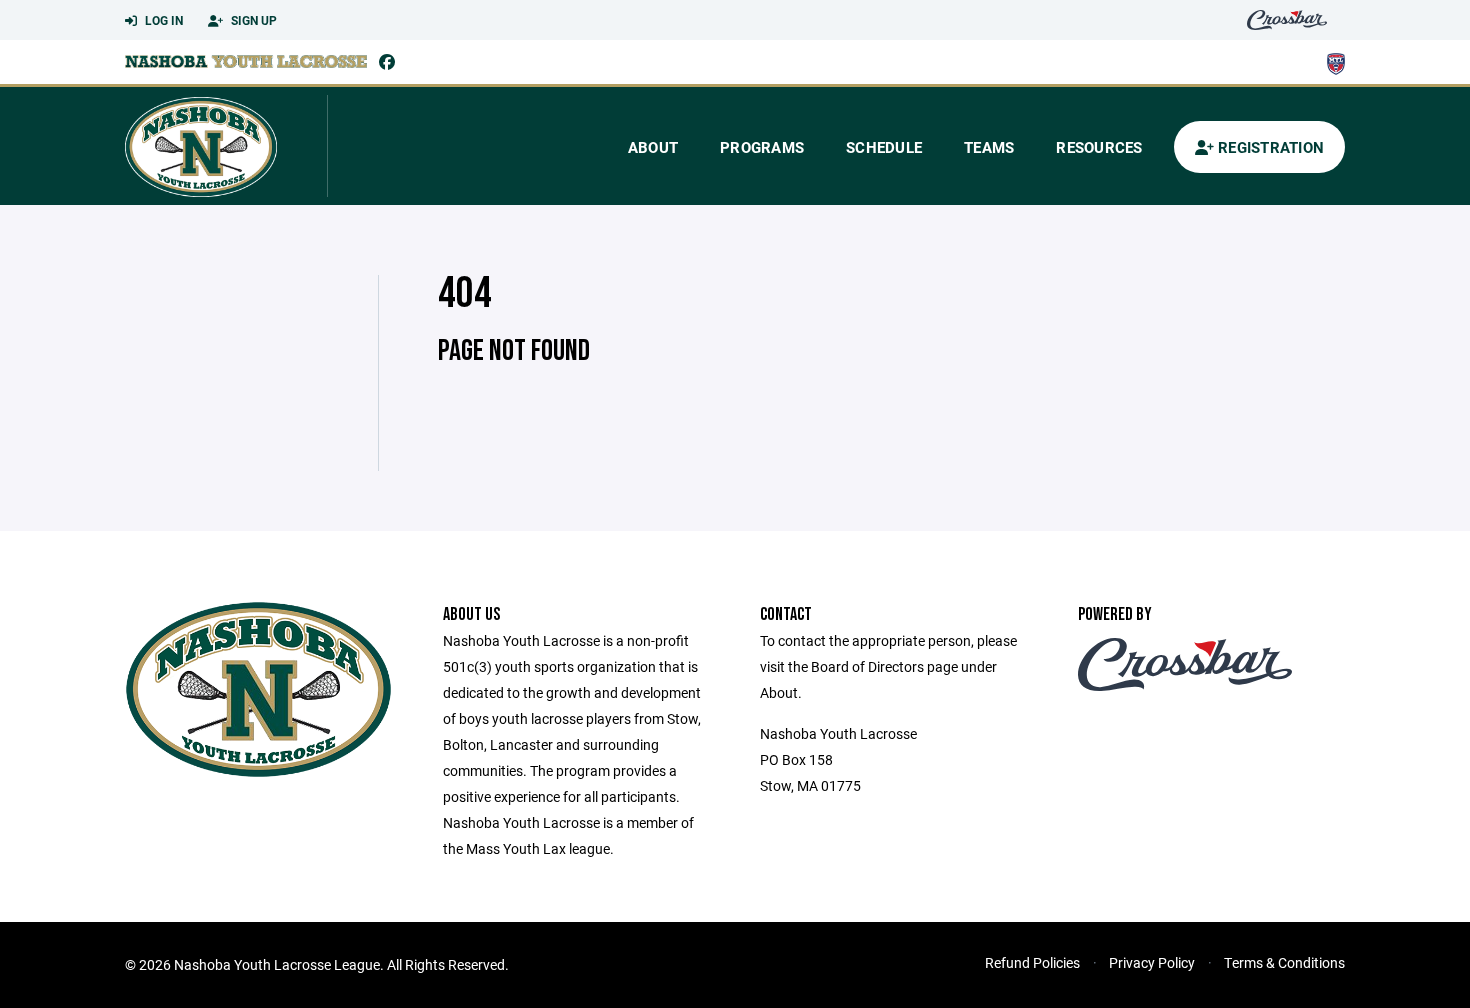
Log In (162, 20)
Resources (1099, 147)
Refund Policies (1032, 962)
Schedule (884, 147)
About (653, 147)
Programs (762, 147)
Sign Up (252, 20)
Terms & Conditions (1284, 962)
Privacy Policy (1152, 962)
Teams (989, 147)
